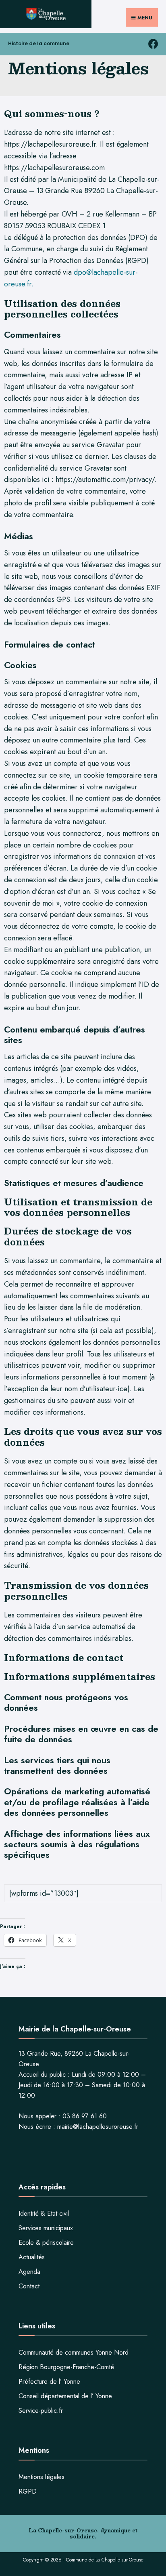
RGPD (28, 2491)
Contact (29, 2286)
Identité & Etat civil (44, 2213)
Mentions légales (41, 2477)
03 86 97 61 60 (85, 2116)
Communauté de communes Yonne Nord (74, 2352)
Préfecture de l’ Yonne (49, 2381)
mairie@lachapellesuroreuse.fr (98, 2127)
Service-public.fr (41, 2411)
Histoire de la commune (39, 43)
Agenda (29, 2272)
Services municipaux (46, 2228)
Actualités (32, 2257)
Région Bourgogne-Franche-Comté (66, 2367)
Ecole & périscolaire (46, 2243)
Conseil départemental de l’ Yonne (65, 2396)
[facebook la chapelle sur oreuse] (153, 44)
